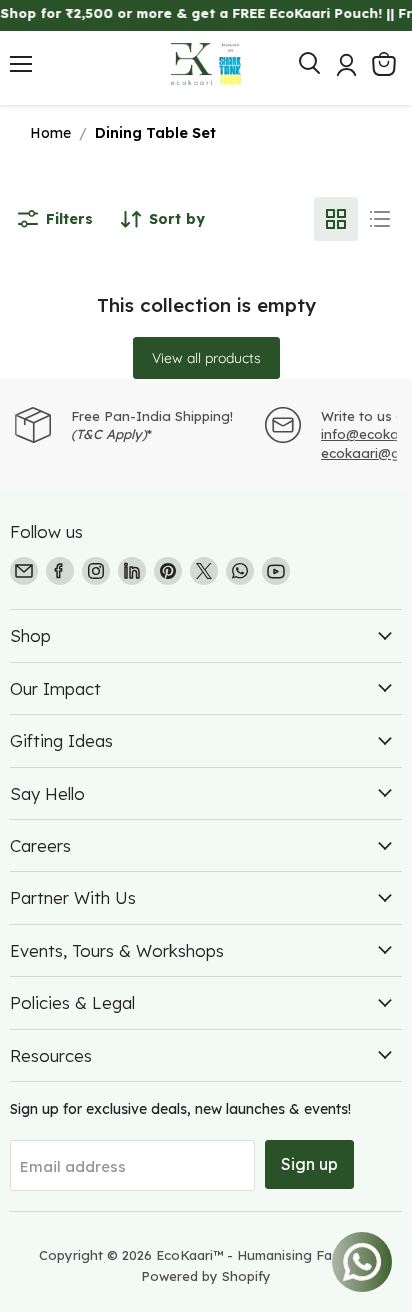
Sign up (309, 1164)
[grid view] (336, 219)
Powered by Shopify (206, 1276)
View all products (206, 358)
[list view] (380, 219)
